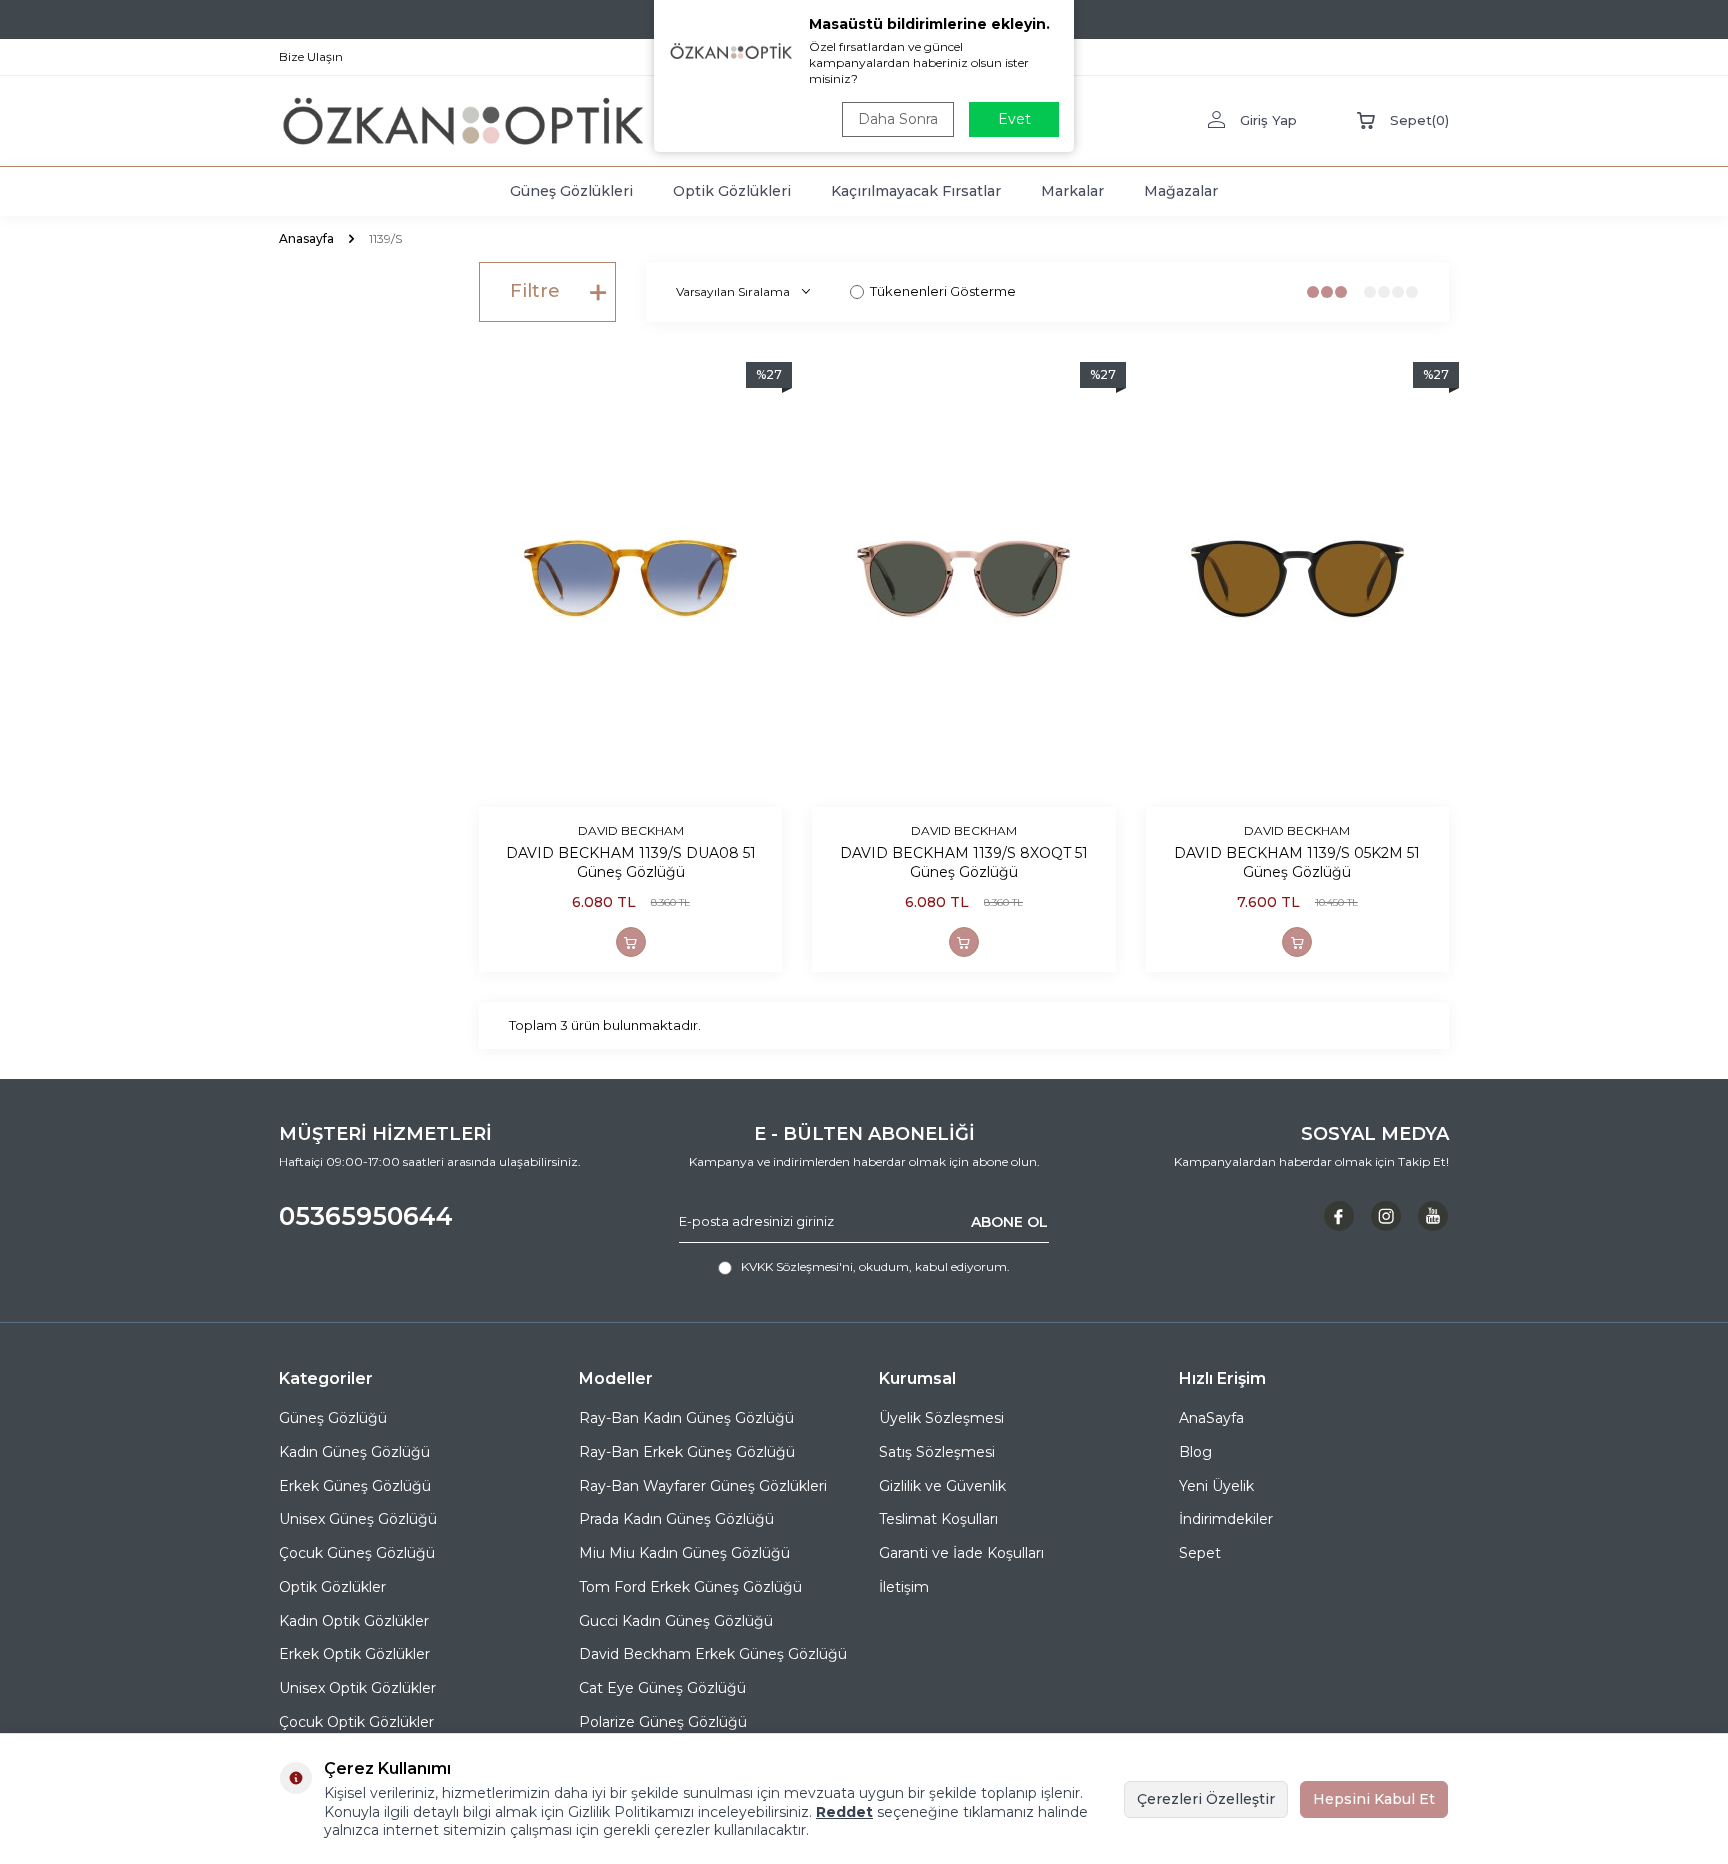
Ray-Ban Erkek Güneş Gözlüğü (687, 1452)
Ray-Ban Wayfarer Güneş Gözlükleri (703, 1486)
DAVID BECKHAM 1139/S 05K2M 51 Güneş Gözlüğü (1297, 862)
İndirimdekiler (1226, 1519)
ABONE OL (1009, 1221)
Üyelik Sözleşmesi (941, 1418)
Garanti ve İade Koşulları (961, 1553)
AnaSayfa (1211, 1418)
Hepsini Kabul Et (1374, 1799)
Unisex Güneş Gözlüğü (358, 1519)
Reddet (844, 1812)
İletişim (904, 1587)
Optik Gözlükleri (732, 191)
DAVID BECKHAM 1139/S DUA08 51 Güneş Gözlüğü (631, 862)
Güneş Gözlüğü (333, 1418)
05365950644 (366, 1216)
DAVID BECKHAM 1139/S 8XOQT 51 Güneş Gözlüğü (964, 862)
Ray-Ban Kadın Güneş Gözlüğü (686, 1418)
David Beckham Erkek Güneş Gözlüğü (713, 1654)
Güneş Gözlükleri (571, 191)
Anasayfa (306, 238)
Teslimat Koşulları (938, 1519)
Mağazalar (1181, 191)
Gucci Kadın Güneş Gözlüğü (676, 1621)
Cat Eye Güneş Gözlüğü (662, 1688)
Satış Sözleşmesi (937, 1452)
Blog (1195, 1452)
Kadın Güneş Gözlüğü (354, 1452)
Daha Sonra (898, 119)
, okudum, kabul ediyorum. (875, 1266)
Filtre (535, 291)
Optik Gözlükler (332, 1587)
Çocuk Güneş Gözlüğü (357, 1553)
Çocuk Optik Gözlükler (356, 1722)
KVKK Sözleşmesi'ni (797, 1266)
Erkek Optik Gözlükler (354, 1654)
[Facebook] (1339, 1216)
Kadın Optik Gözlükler (354, 1621)
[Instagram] (1386, 1216)
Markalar (1072, 191)
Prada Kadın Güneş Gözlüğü (676, 1519)
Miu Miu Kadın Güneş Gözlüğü (684, 1553)
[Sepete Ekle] (631, 942)
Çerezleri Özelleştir (1206, 1799)
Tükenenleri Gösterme (943, 291)
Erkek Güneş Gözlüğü (355, 1486)
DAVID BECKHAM (631, 830)
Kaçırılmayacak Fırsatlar (916, 191)
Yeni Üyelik (1216, 1486)
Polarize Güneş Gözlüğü (663, 1722)
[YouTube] (1433, 1216)
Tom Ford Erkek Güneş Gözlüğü (690, 1587)
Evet (1014, 119)
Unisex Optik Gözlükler (357, 1688)
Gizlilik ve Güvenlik (942, 1486)
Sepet (1200, 1553)
